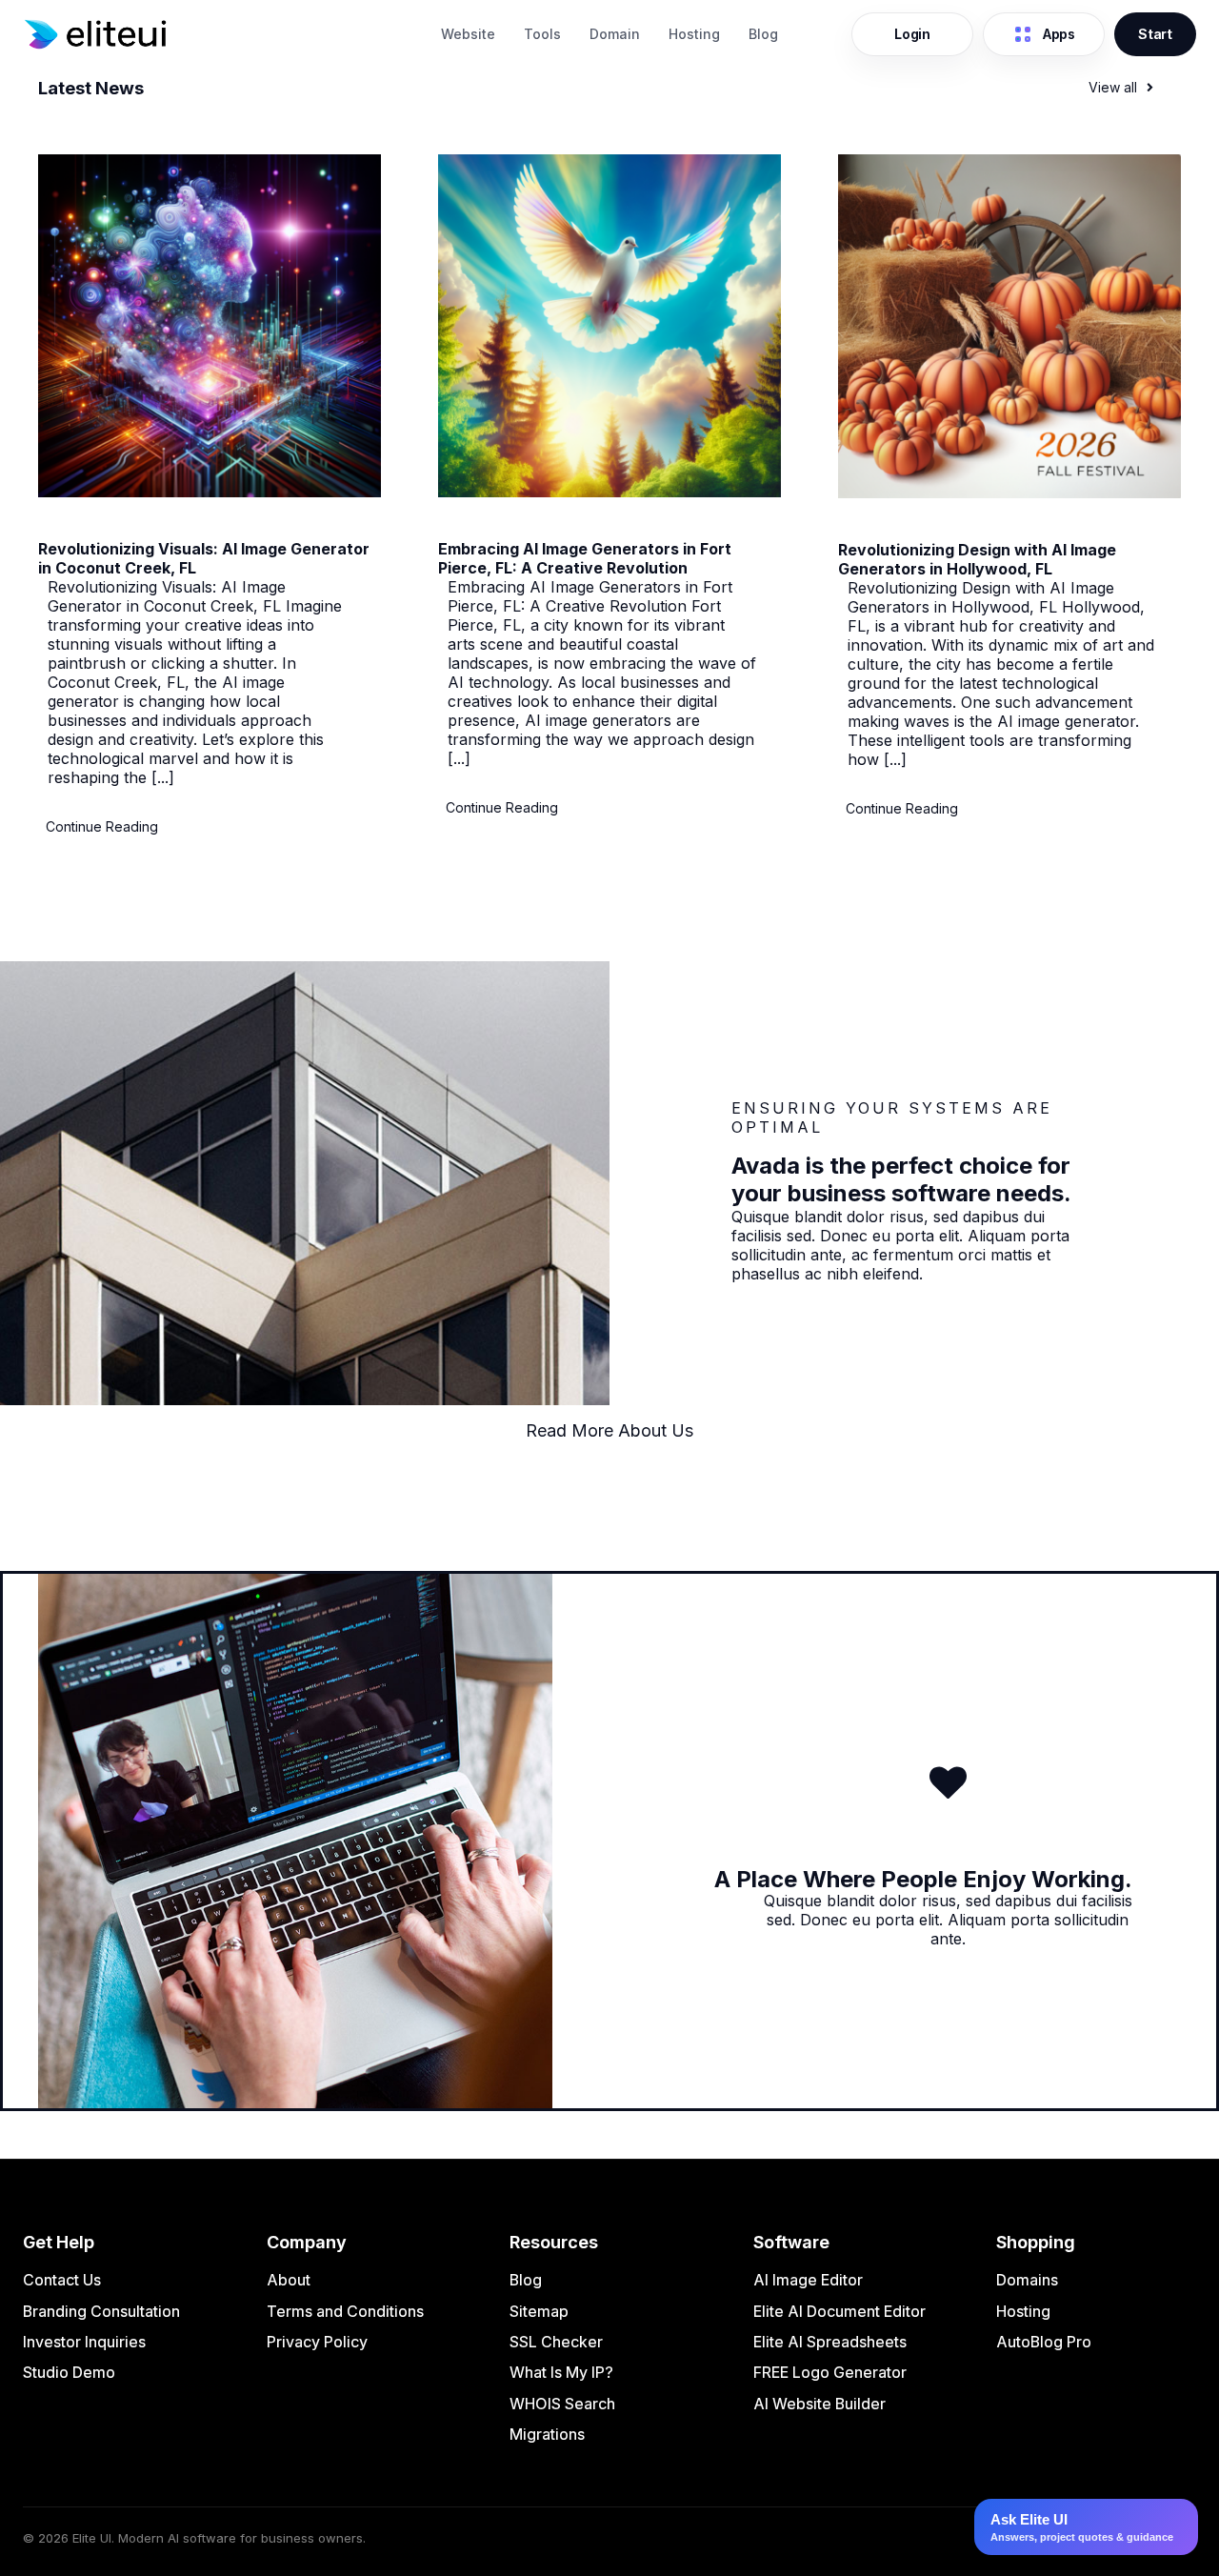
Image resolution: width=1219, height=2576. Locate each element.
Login (912, 34)
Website (468, 34)
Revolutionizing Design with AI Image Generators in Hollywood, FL (977, 559)
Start (1155, 34)
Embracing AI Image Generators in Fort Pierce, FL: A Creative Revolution (585, 558)
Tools (542, 34)
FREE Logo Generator (830, 2372)
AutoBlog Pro (1044, 2342)
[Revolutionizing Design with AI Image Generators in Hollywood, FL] (1009, 493)
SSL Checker (556, 2342)
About (289, 2280)
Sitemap (539, 2311)
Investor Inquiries (84, 2342)
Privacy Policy (317, 2342)
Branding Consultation (101, 2311)
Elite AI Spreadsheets (830, 2342)
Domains (1027, 2280)
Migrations (547, 2434)
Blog (763, 34)
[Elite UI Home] (221, 34)
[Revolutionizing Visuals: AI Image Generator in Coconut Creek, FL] (210, 492)
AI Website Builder (819, 2404)
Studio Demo (69, 2372)
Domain (615, 34)
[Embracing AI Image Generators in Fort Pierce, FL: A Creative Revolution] (609, 492)
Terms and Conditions (345, 2311)
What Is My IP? (561, 2372)
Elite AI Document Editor (839, 2311)
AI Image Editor (808, 2280)
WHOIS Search (562, 2404)
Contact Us (62, 2280)
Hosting (694, 34)
